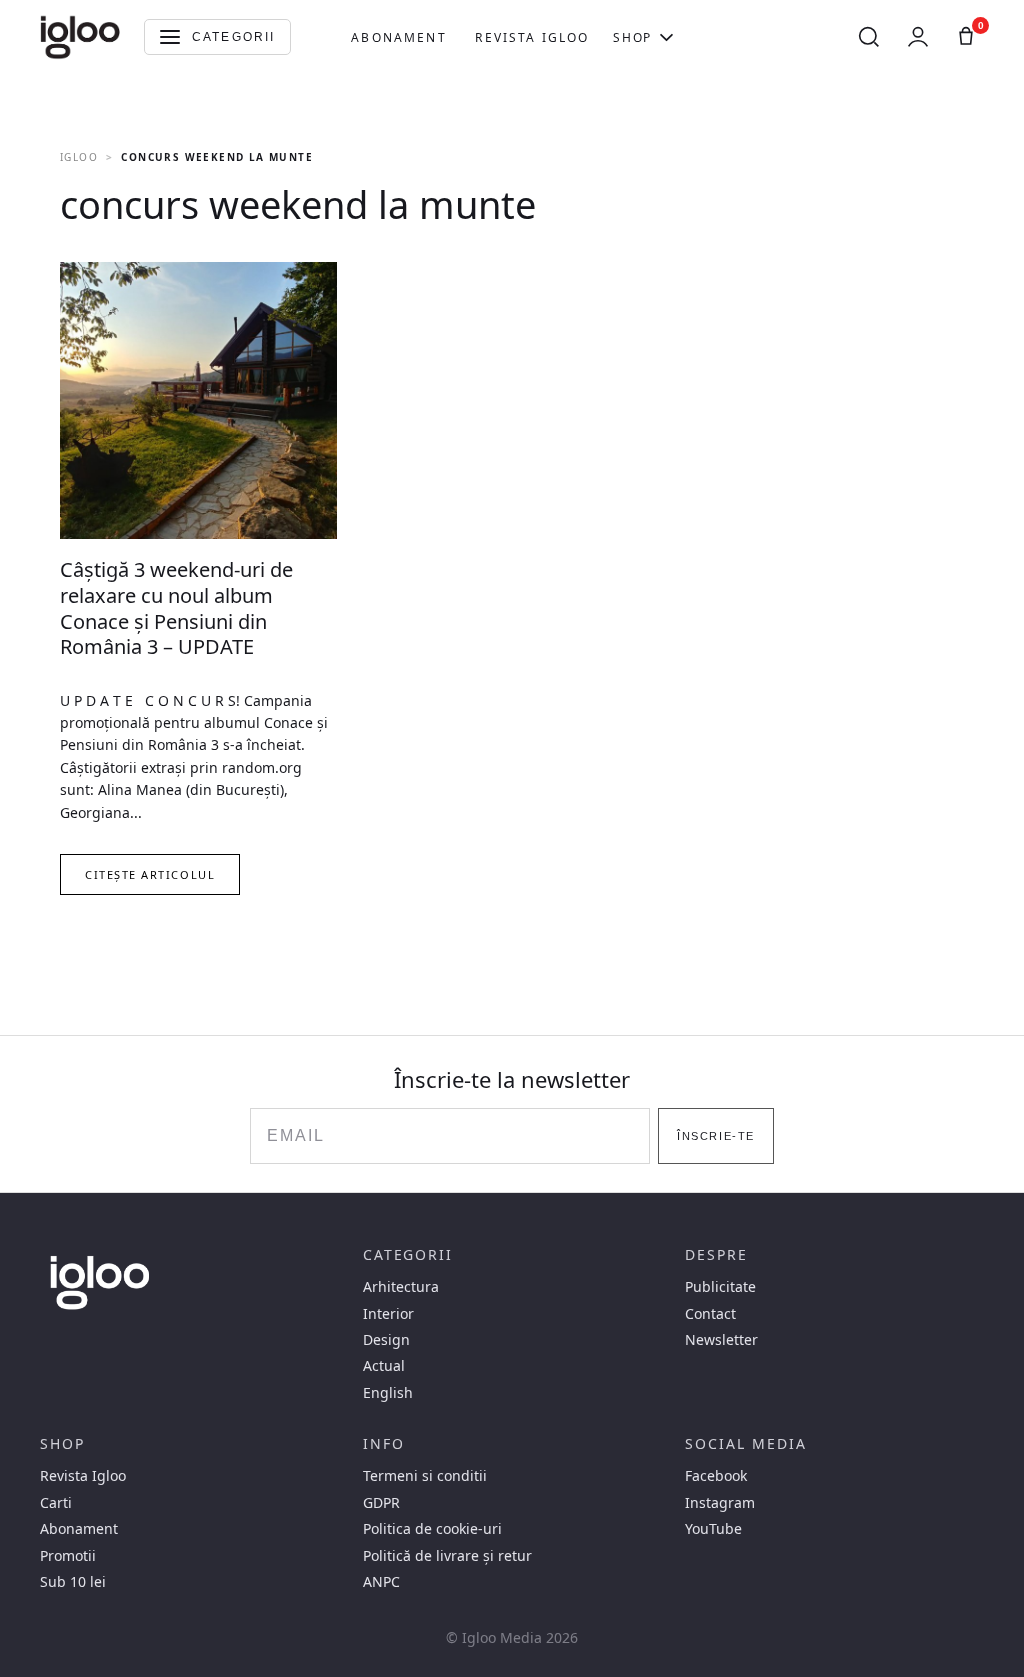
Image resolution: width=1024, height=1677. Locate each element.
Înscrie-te (715, 1136)
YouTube (713, 1529)
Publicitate (720, 1287)
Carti (56, 1503)
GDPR (381, 1503)
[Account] (918, 37)
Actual (384, 1366)
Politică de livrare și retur (447, 1556)
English (388, 1393)
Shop (632, 37)
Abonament (398, 37)
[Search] (869, 37)
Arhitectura (401, 1287)
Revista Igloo (532, 37)
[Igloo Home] (80, 37)
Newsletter (721, 1340)
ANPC (381, 1582)
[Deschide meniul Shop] (666, 37)
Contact (710, 1314)
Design (386, 1340)
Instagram (720, 1503)
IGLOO (79, 157)
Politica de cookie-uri (432, 1529)
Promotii (68, 1556)
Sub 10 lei (73, 1582)
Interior (388, 1314)
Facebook (716, 1476)
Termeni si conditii (425, 1476)
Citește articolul (150, 874)
